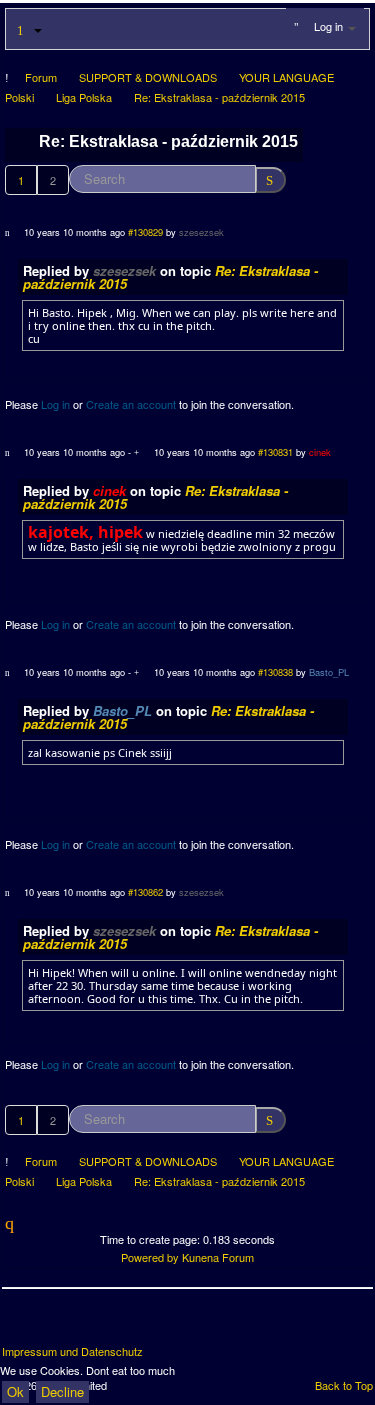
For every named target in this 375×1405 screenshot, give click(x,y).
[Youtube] (93, 1324)
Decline (62, 1391)
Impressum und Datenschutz (72, 1351)
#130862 (145, 892)
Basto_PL (329, 672)
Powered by (150, 1257)
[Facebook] (19, 1324)
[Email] (130, 1324)
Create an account (131, 404)
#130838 (275, 672)
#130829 (145, 232)
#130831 (275, 452)
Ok (15, 1391)
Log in (55, 404)
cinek (320, 452)
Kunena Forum (218, 1257)
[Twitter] (56, 1324)
